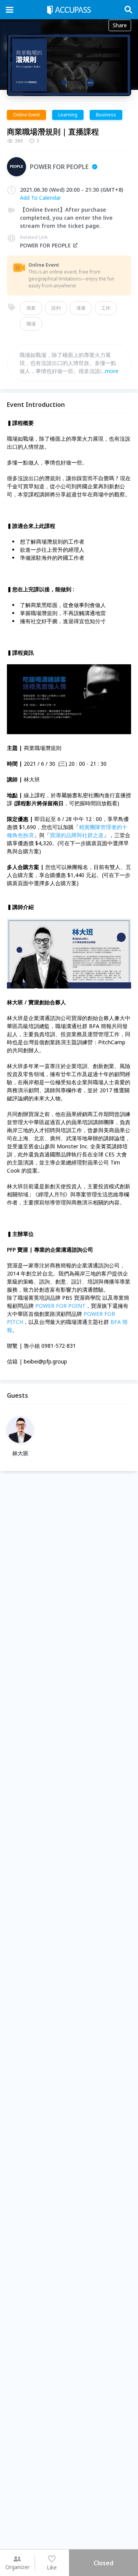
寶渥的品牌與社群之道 (77, 835)
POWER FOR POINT (60, 1306)
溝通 (81, 308)
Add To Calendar (40, 198)
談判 (56, 308)
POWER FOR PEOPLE (45, 245)
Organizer (17, 2567)
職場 (31, 324)
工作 (106, 308)
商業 (31, 308)
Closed (103, 2563)
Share (120, 25)
